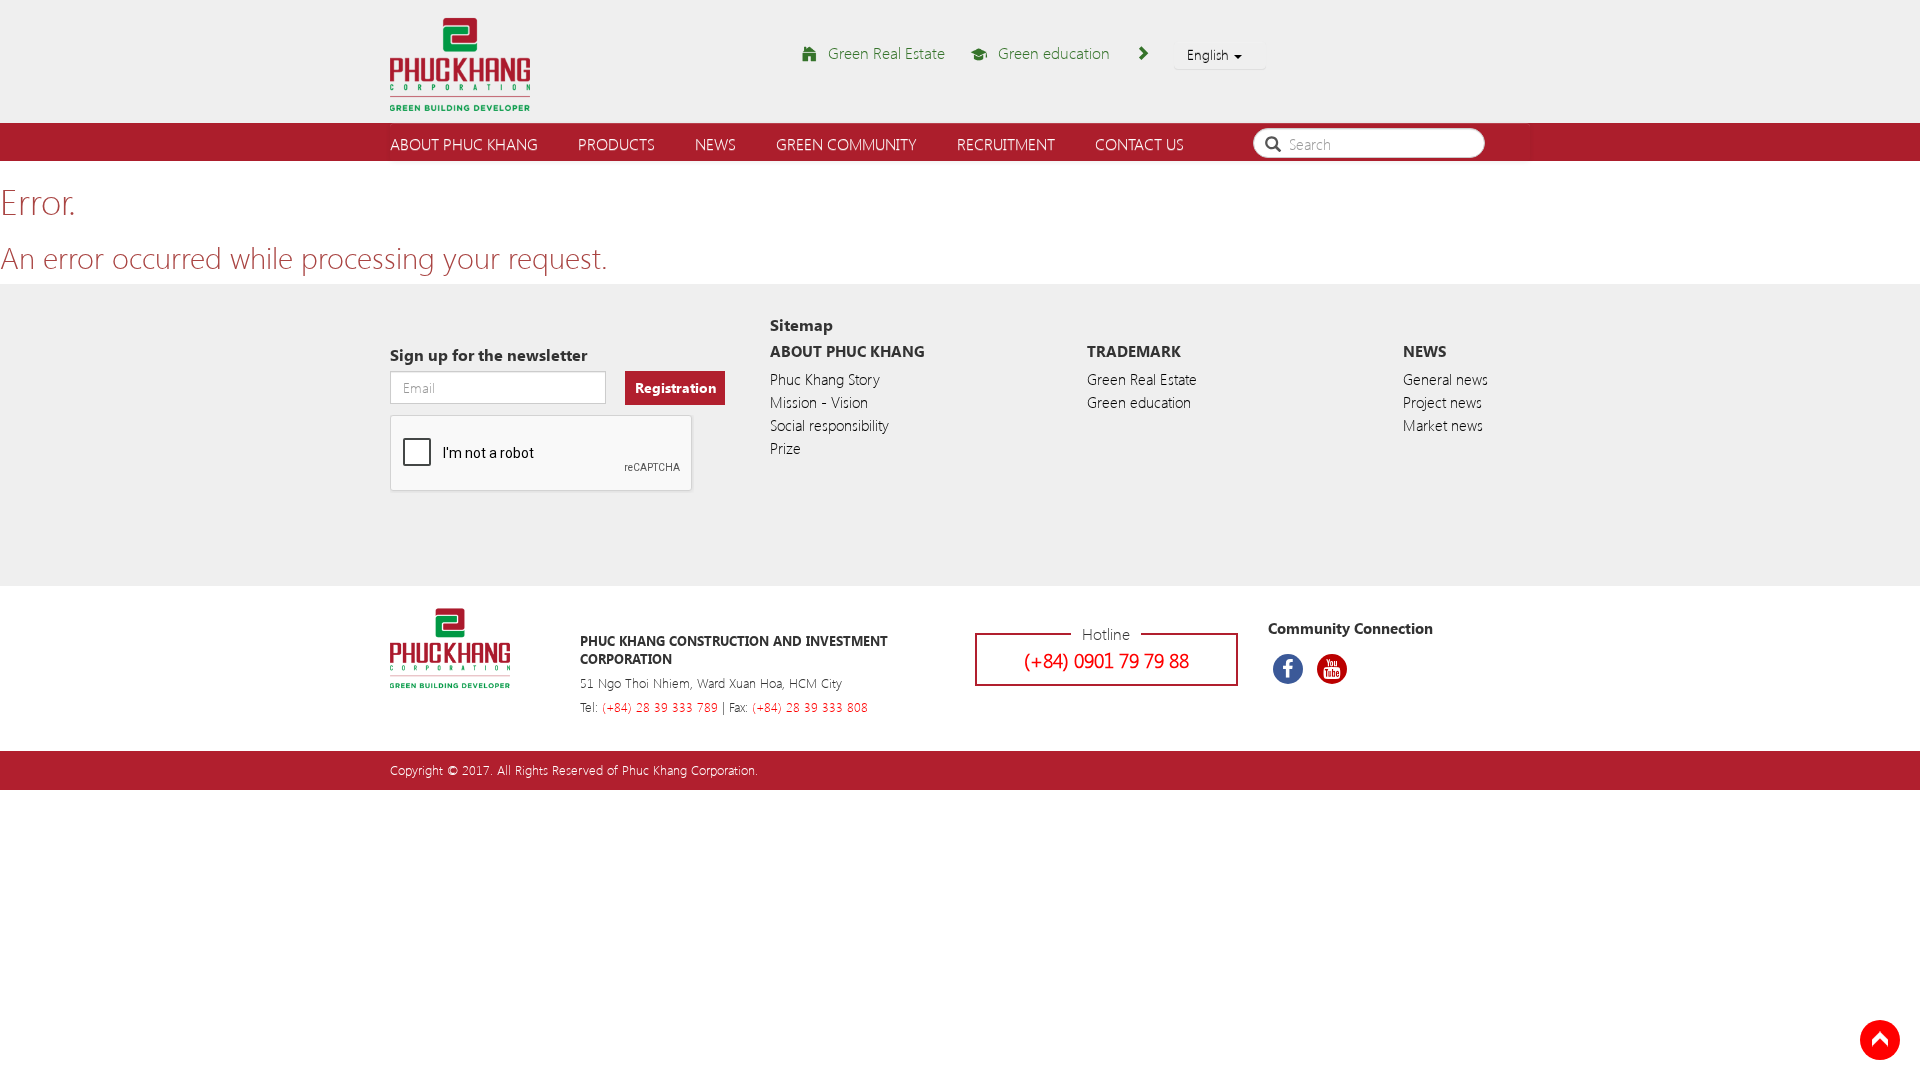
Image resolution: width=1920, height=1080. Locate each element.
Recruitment (1006, 143)
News (715, 143)
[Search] (1273, 141)
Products (616, 143)
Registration (675, 387)
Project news (1442, 402)
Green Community (846, 143)
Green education (1054, 52)
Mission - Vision (819, 402)
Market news (1443, 425)
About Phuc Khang (464, 143)
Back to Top (1880, 1040)
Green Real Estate (886, 52)
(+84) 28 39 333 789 (660, 706)
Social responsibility (829, 425)
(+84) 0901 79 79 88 (1106, 659)
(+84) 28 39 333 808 (810, 706)
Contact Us (1139, 143)
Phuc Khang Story (825, 379)
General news (1445, 379)
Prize (785, 448)
